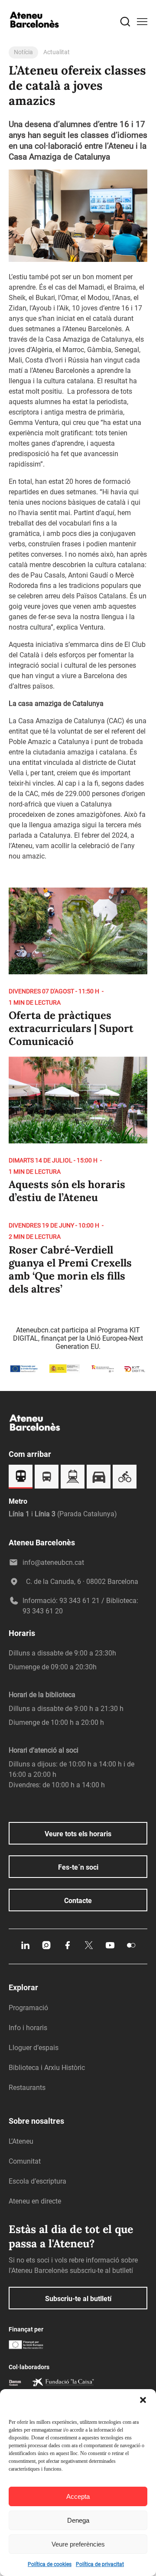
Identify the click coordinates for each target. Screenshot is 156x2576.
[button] (143, 2400)
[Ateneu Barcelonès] (35, 36)
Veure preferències (78, 2544)
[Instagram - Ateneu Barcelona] (46, 1948)
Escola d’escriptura (37, 2181)
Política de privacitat (100, 2564)
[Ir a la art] (78, 972)
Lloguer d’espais (34, 2048)
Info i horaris (28, 2028)
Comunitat (25, 2161)
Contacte (78, 1901)
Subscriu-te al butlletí (78, 2299)
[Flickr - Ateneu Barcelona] (131, 1948)
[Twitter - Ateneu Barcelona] (89, 1948)
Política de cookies (50, 2564)
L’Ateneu (21, 2141)
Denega (78, 2520)
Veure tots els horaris (78, 1834)
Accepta (78, 2496)
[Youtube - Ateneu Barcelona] (110, 1948)
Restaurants (27, 2088)
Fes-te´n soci (78, 1867)
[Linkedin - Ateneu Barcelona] (25, 1948)
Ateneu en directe (35, 2201)
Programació (28, 2008)
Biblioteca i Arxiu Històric (47, 2068)
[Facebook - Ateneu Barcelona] (68, 1948)
